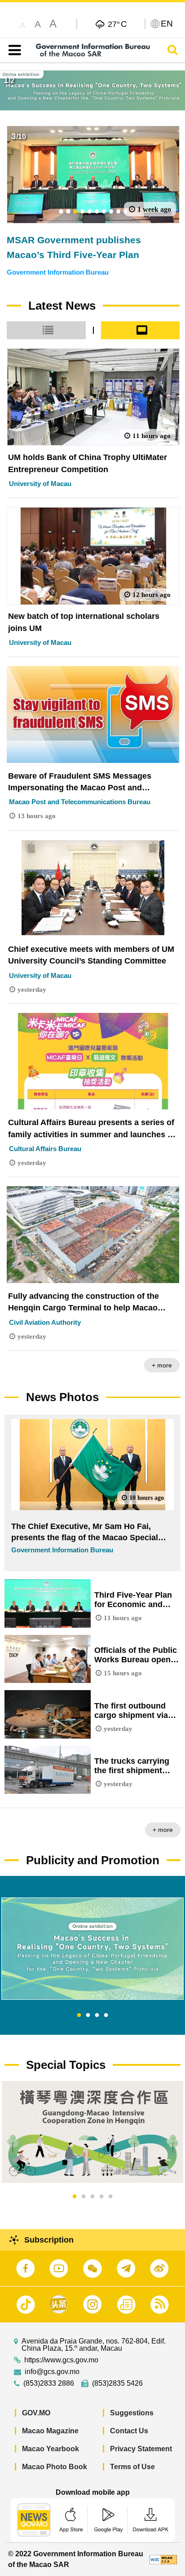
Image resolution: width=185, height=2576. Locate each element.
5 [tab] (110, 2197)
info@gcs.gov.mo (52, 2372)
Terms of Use (132, 2467)
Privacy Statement (141, 2449)
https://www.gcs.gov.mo (61, 2360)
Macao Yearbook (51, 2449)
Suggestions (132, 2413)
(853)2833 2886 (49, 2383)
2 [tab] (88, 2015)
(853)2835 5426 (117, 2383)
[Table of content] (13, 50)
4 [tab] (106, 2015)
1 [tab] (79, 2015)
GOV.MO (36, 2413)
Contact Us (129, 2431)
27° (117, 24)
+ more (162, 1365)
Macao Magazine (50, 2431)
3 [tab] (97, 2015)
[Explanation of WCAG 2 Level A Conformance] (163, 2559)
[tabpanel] (92, 1949)
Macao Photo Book (55, 2467)
